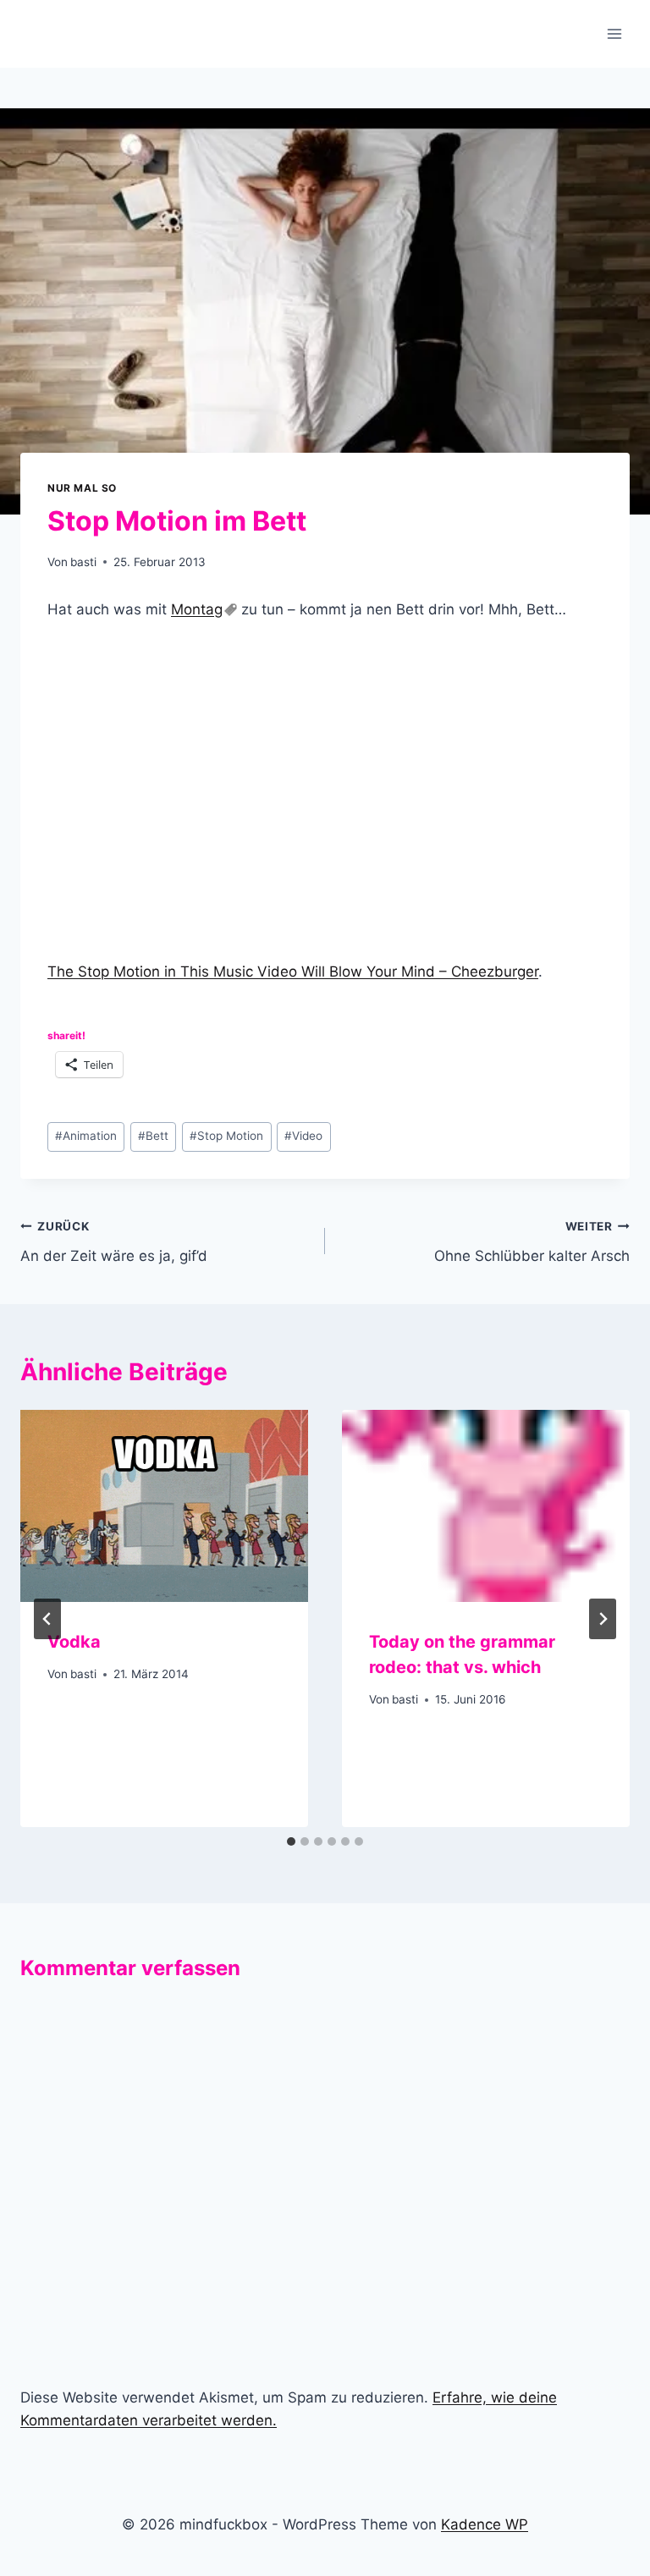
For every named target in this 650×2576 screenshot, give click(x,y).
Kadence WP (485, 2524)
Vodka (74, 1642)
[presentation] (164, 1506)
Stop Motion (226, 1136)
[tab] (291, 1841)
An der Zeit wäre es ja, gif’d (114, 1242)
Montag (197, 609)
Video (303, 1136)
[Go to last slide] (47, 1619)
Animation (86, 1136)
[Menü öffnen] (614, 33)
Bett (153, 1136)
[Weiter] (603, 1619)
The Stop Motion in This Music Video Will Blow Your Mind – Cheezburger (293, 972)
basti (83, 562)
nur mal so (82, 488)
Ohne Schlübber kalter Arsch (532, 1242)
